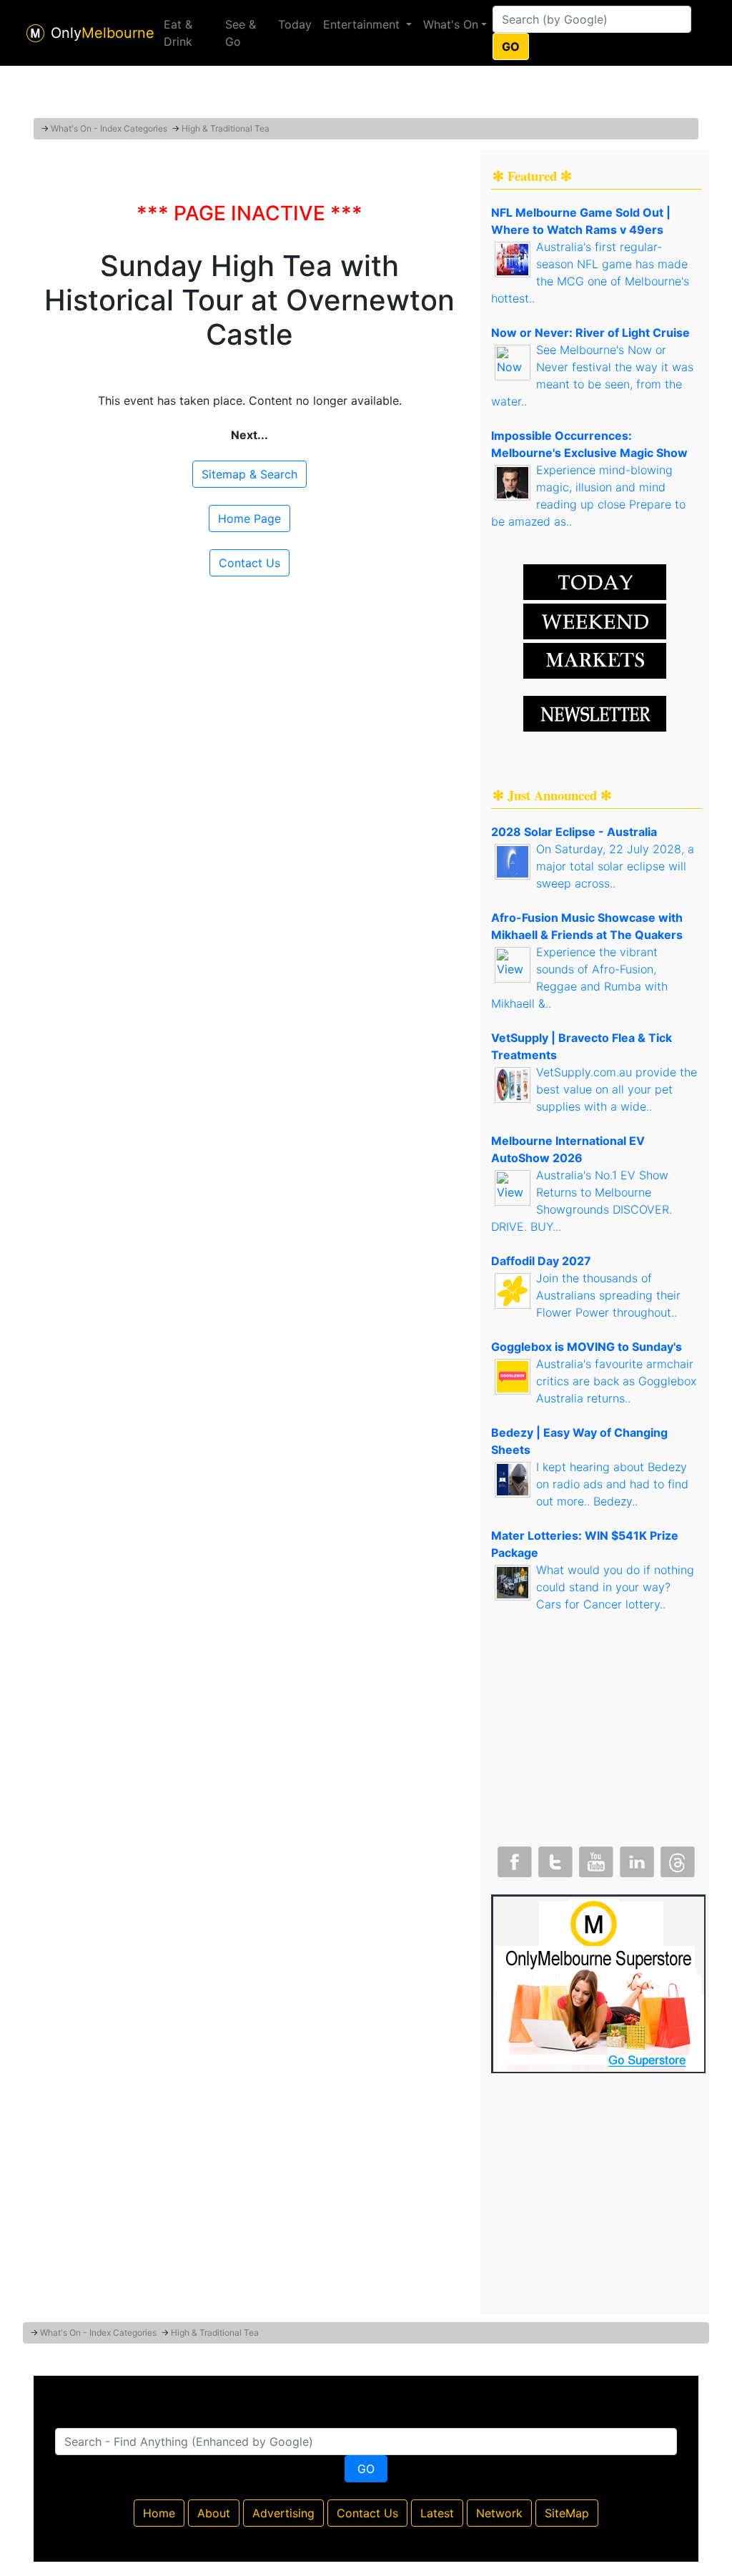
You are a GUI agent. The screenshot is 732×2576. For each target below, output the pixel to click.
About (214, 2513)
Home (159, 2513)
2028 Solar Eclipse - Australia (574, 832)
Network (499, 2513)
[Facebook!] (513, 1859)
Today (295, 24)
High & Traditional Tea (226, 128)
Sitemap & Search (249, 474)
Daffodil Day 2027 (541, 1261)
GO (511, 46)
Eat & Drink (178, 33)
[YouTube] (595, 1859)
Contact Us (249, 563)
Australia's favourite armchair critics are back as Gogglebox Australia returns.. (616, 1381)
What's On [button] (451, 24)
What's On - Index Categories (109, 128)
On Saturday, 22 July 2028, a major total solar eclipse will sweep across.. (615, 866)
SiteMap (567, 2513)
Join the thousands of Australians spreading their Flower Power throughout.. (608, 1295)
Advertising (283, 2513)
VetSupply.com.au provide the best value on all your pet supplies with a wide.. (617, 1089)
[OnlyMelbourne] (35, 33)
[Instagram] (635, 1859)
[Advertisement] (366, 82)
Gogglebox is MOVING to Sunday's (587, 1347)
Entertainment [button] (363, 24)
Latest (437, 2513)
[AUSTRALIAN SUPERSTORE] (598, 1982)
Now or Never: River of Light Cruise (590, 333)
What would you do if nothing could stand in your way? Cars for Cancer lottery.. (615, 1587)
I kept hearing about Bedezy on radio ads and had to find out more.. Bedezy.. (612, 1484)
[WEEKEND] (595, 659)
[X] (554, 1859)
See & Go (241, 33)
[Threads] (676, 1859)
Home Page (249, 518)
